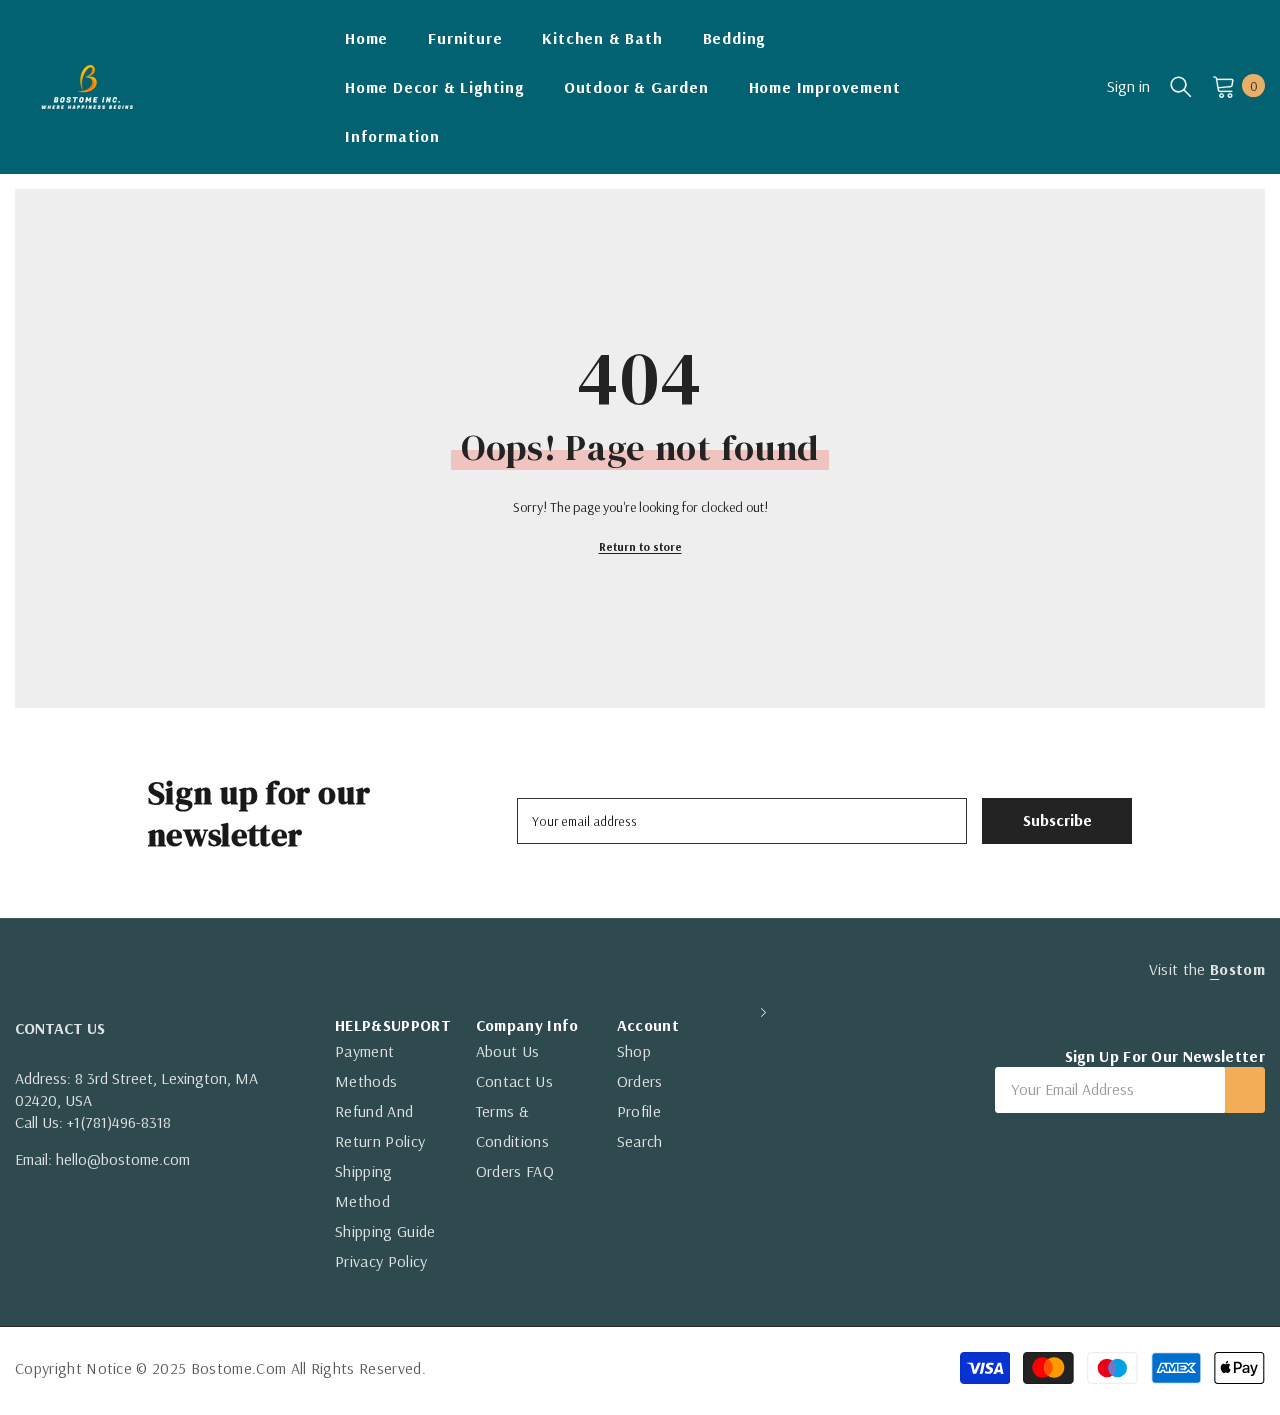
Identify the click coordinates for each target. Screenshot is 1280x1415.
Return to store (640, 546)
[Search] (1181, 86)
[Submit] (1245, 1090)
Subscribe (1057, 820)
